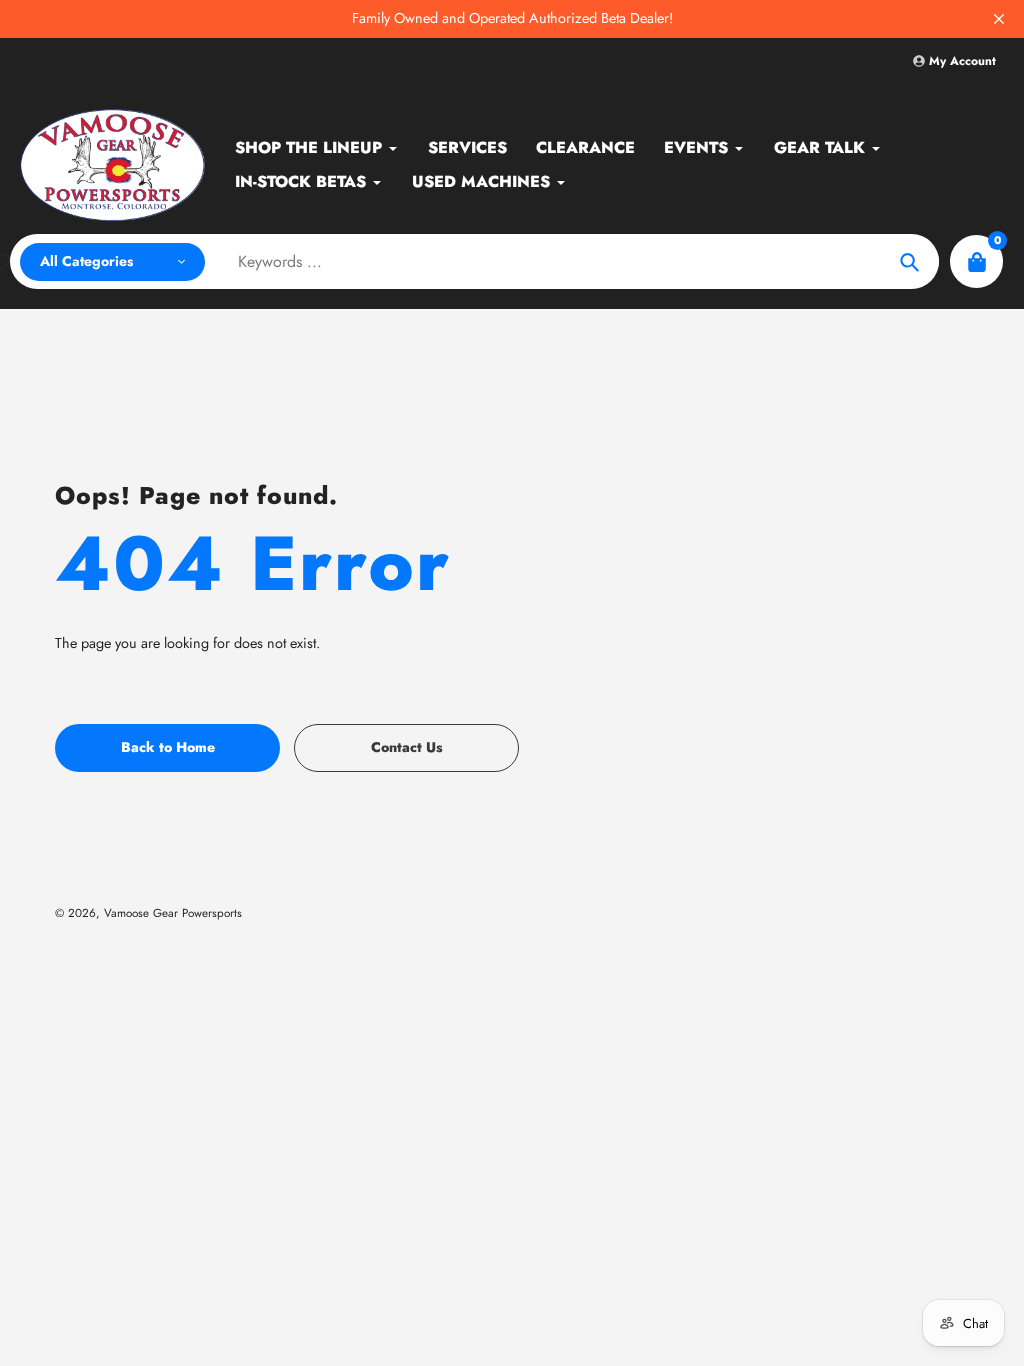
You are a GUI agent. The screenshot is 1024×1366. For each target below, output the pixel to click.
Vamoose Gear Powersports (173, 912)
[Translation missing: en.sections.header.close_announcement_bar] (999, 19)
